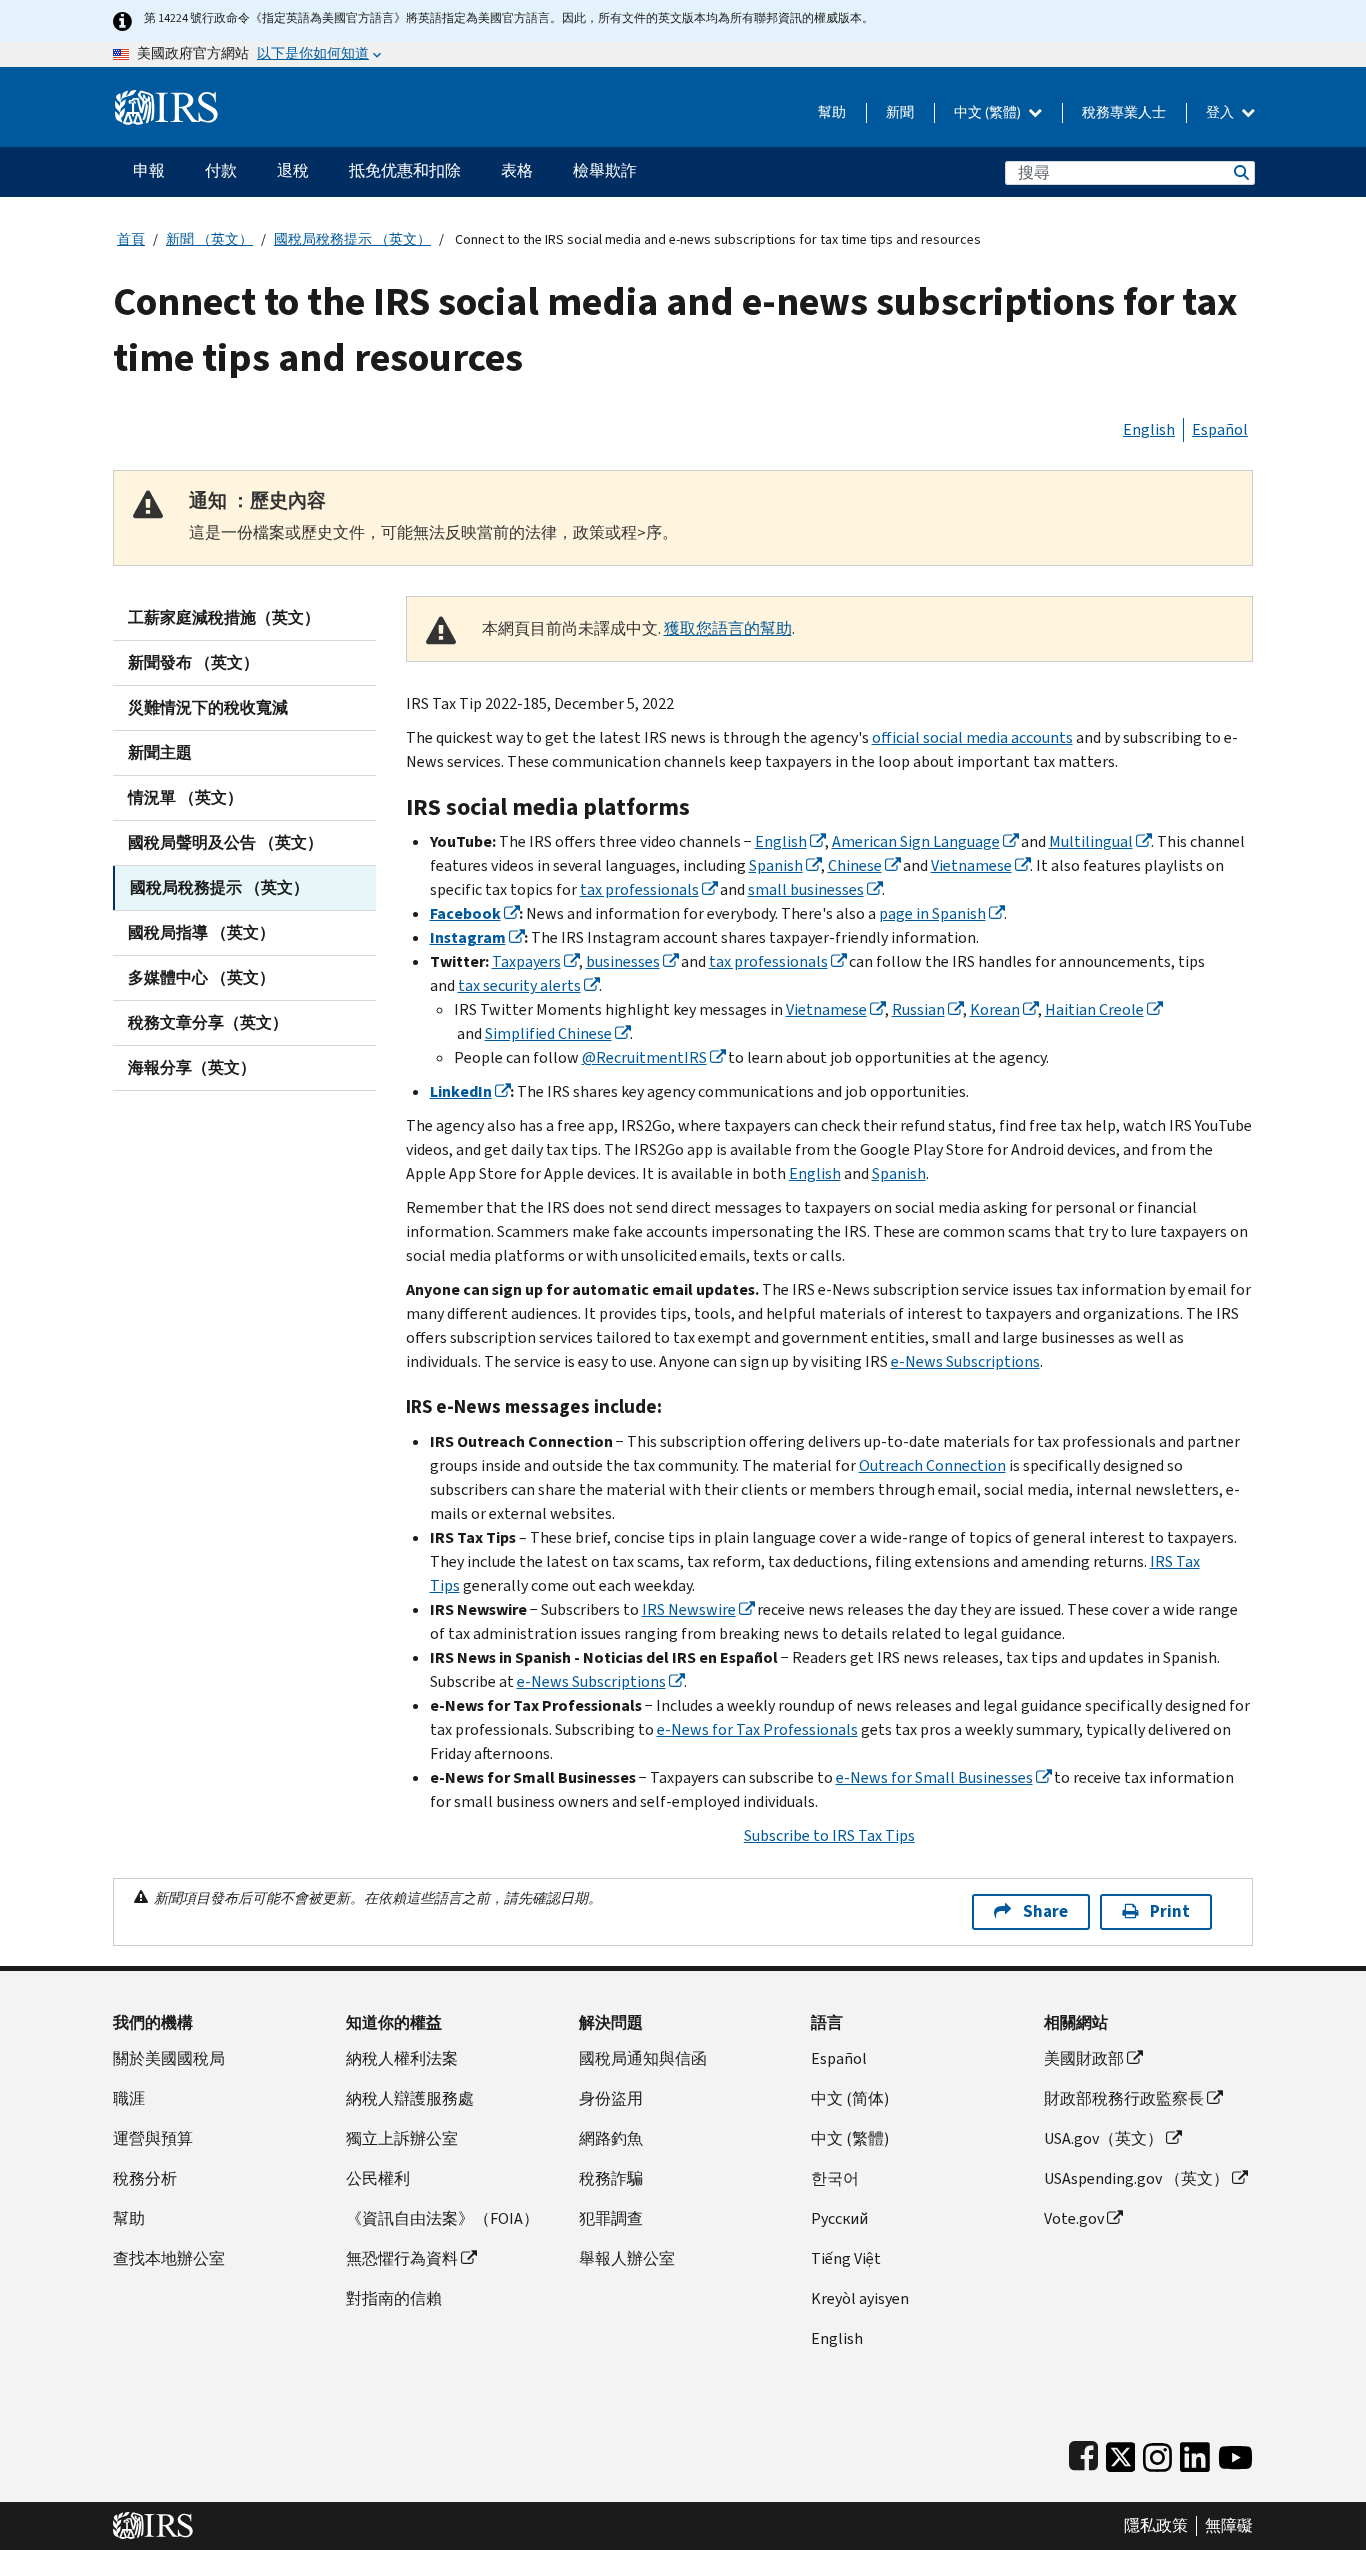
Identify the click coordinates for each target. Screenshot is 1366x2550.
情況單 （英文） (185, 797)
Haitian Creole (1094, 1009)
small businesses (806, 889)
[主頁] (166, 99)
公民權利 (378, 2178)
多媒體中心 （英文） (201, 977)
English (1149, 429)
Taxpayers (526, 961)
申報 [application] (149, 170)
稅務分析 (145, 2178)
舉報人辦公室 (627, 2258)
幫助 (832, 112)
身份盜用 (611, 2098)
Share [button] (1045, 1911)
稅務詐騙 (611, 2178)
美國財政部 (1084, 2058)
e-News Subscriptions (965, 1361)
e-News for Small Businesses (934, 1777)
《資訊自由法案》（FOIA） (442, 2218)
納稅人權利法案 (402, 2058)
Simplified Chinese (548, 1033)
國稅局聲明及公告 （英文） (225, 842)
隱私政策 (1156, 2526)
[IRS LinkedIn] (1195, 2452)
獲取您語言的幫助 (728, 628)
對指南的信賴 (394, 2298)
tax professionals (639, 889)
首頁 (131, 239)
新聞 (900, 112)
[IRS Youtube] (1235, 2452)
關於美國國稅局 (169, 2058)
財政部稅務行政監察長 (1124, 2098)
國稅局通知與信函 (643, 2058)
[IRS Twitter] (1121, 2452)
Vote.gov (1074, 2218)
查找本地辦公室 (169, 2258)
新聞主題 (160, 752)
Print (1170, 1911)
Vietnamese (971, 865)
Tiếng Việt (846, 2258)
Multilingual (1091, 841)
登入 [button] (1221, 112)
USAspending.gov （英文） (1136, 2178)
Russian (918, 1009)
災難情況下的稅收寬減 (208, 707)
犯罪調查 (611, 2218)
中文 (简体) (850, 2098)
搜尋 (1240, 172)
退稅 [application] (293, 170)
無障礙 (1229, 2526)
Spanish (776, 865)
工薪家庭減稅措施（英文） (224, 617)
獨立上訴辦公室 (402, 2138)
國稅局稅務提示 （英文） (352, 239)
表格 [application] (517, 170)
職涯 (129, 2098)
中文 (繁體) (989, 112)
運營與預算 (153, 2138)
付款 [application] (221, 170)
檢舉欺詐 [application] (605, 170)
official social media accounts (972, 737)
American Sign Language (916, 841)
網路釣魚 (611, 2138)
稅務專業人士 (1124, 112)
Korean (995, 1009)
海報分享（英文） (192, 1067)
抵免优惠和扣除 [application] (405, 170)
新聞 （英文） (209, 239)
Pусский (839, 2218)
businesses (623, 961)
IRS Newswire (689, 1609)
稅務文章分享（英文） (208, 1022)
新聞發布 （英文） (193, 662)
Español (1220, 429)
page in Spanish (932, 913)
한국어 (835, 2178)
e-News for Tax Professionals (757, 1729)
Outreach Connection (932, 1465)
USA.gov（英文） (1103, 2138)
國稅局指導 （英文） (201, 932)
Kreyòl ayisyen (860, 2298)
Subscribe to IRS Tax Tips (829, 1835)
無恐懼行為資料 (402, 2258)
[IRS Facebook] (1083, 2452)
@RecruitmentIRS (644, 1057)
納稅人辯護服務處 (410, 2098)
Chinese (855, 865)
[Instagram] (1157, 2452)
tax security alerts (519, 985)
